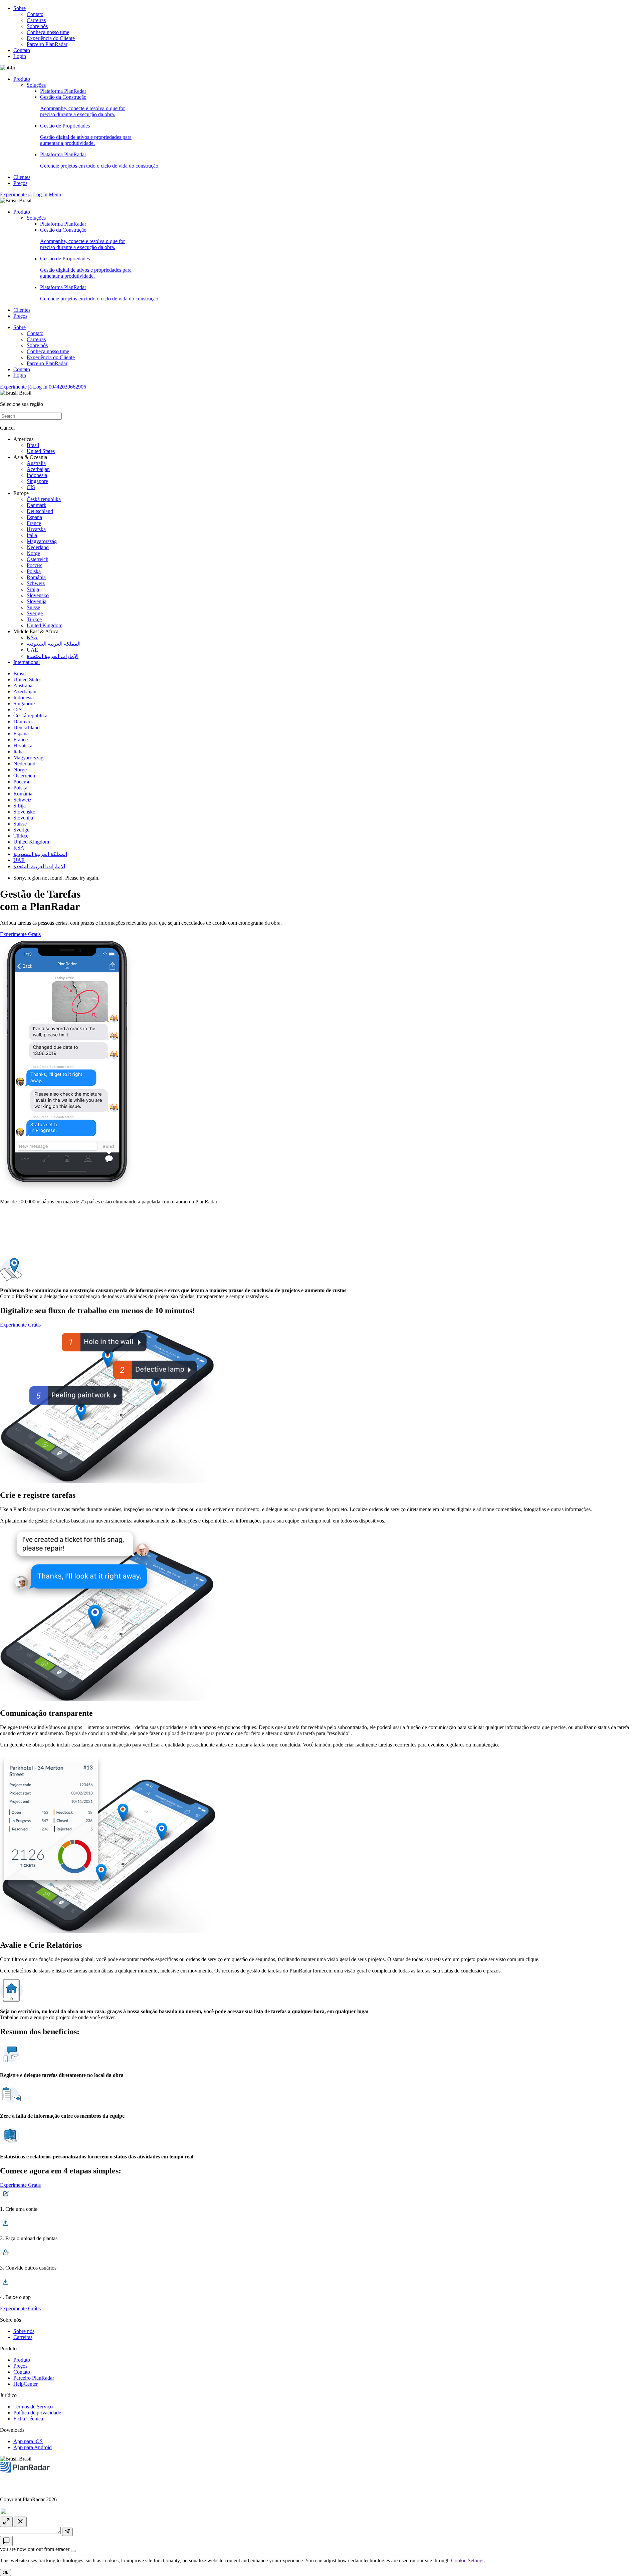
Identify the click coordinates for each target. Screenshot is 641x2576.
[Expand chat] (6, 2522)
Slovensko (38, 595)
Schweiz (36, 583)
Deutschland (40, 511)
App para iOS (28, 2441)
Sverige (35, 613)
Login (20, 56)
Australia (36, 463)
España (34, 517)
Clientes (22, 177)
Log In (40, 194)
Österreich (38, 559)
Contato (35, 14)
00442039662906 (67, 387)
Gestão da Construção (82, 106)
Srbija (33, 589)
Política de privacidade (37, 2413)
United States (41, 451)
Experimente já (16, 194)
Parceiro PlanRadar (47, 44)
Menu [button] (55, 194)
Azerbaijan (38, 469)
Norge (33, 553)
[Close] (73, 2551)
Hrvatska (36, 529)
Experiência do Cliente (51, 38)
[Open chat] (6, 2541)
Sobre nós (37, 26)
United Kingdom (45, 625)
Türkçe (34, 619)
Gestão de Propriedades (86, 134)
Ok (6, 2572)
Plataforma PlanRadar (63, 91)
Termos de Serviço (33, 2407)
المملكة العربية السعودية (54, 644)
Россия (35, 565)
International (27, 662)
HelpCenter (26, 2384)
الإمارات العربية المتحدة (53, 656)
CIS (31, 487)
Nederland (38, 547)
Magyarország (42, 541)
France (34, 523)
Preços (20, 183)
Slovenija (37, 601)
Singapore (37, 481)
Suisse (33, 607)
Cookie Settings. (468, 2560)
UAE (32, 650)
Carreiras (36, 20)
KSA (32, 637)
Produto (22, 79)
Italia (32, 535)
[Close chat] (20, 2522)
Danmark (37, 505)
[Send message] (67, 2532)
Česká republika (44, 499)
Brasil (33, 445)
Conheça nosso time (48, 32)
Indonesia (37, 475)
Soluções (36, 85)
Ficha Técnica (28, 2419)
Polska (34, 571)
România (36, 577)
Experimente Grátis (20, 934)
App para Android (33, 2447)
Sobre (20, 8)
